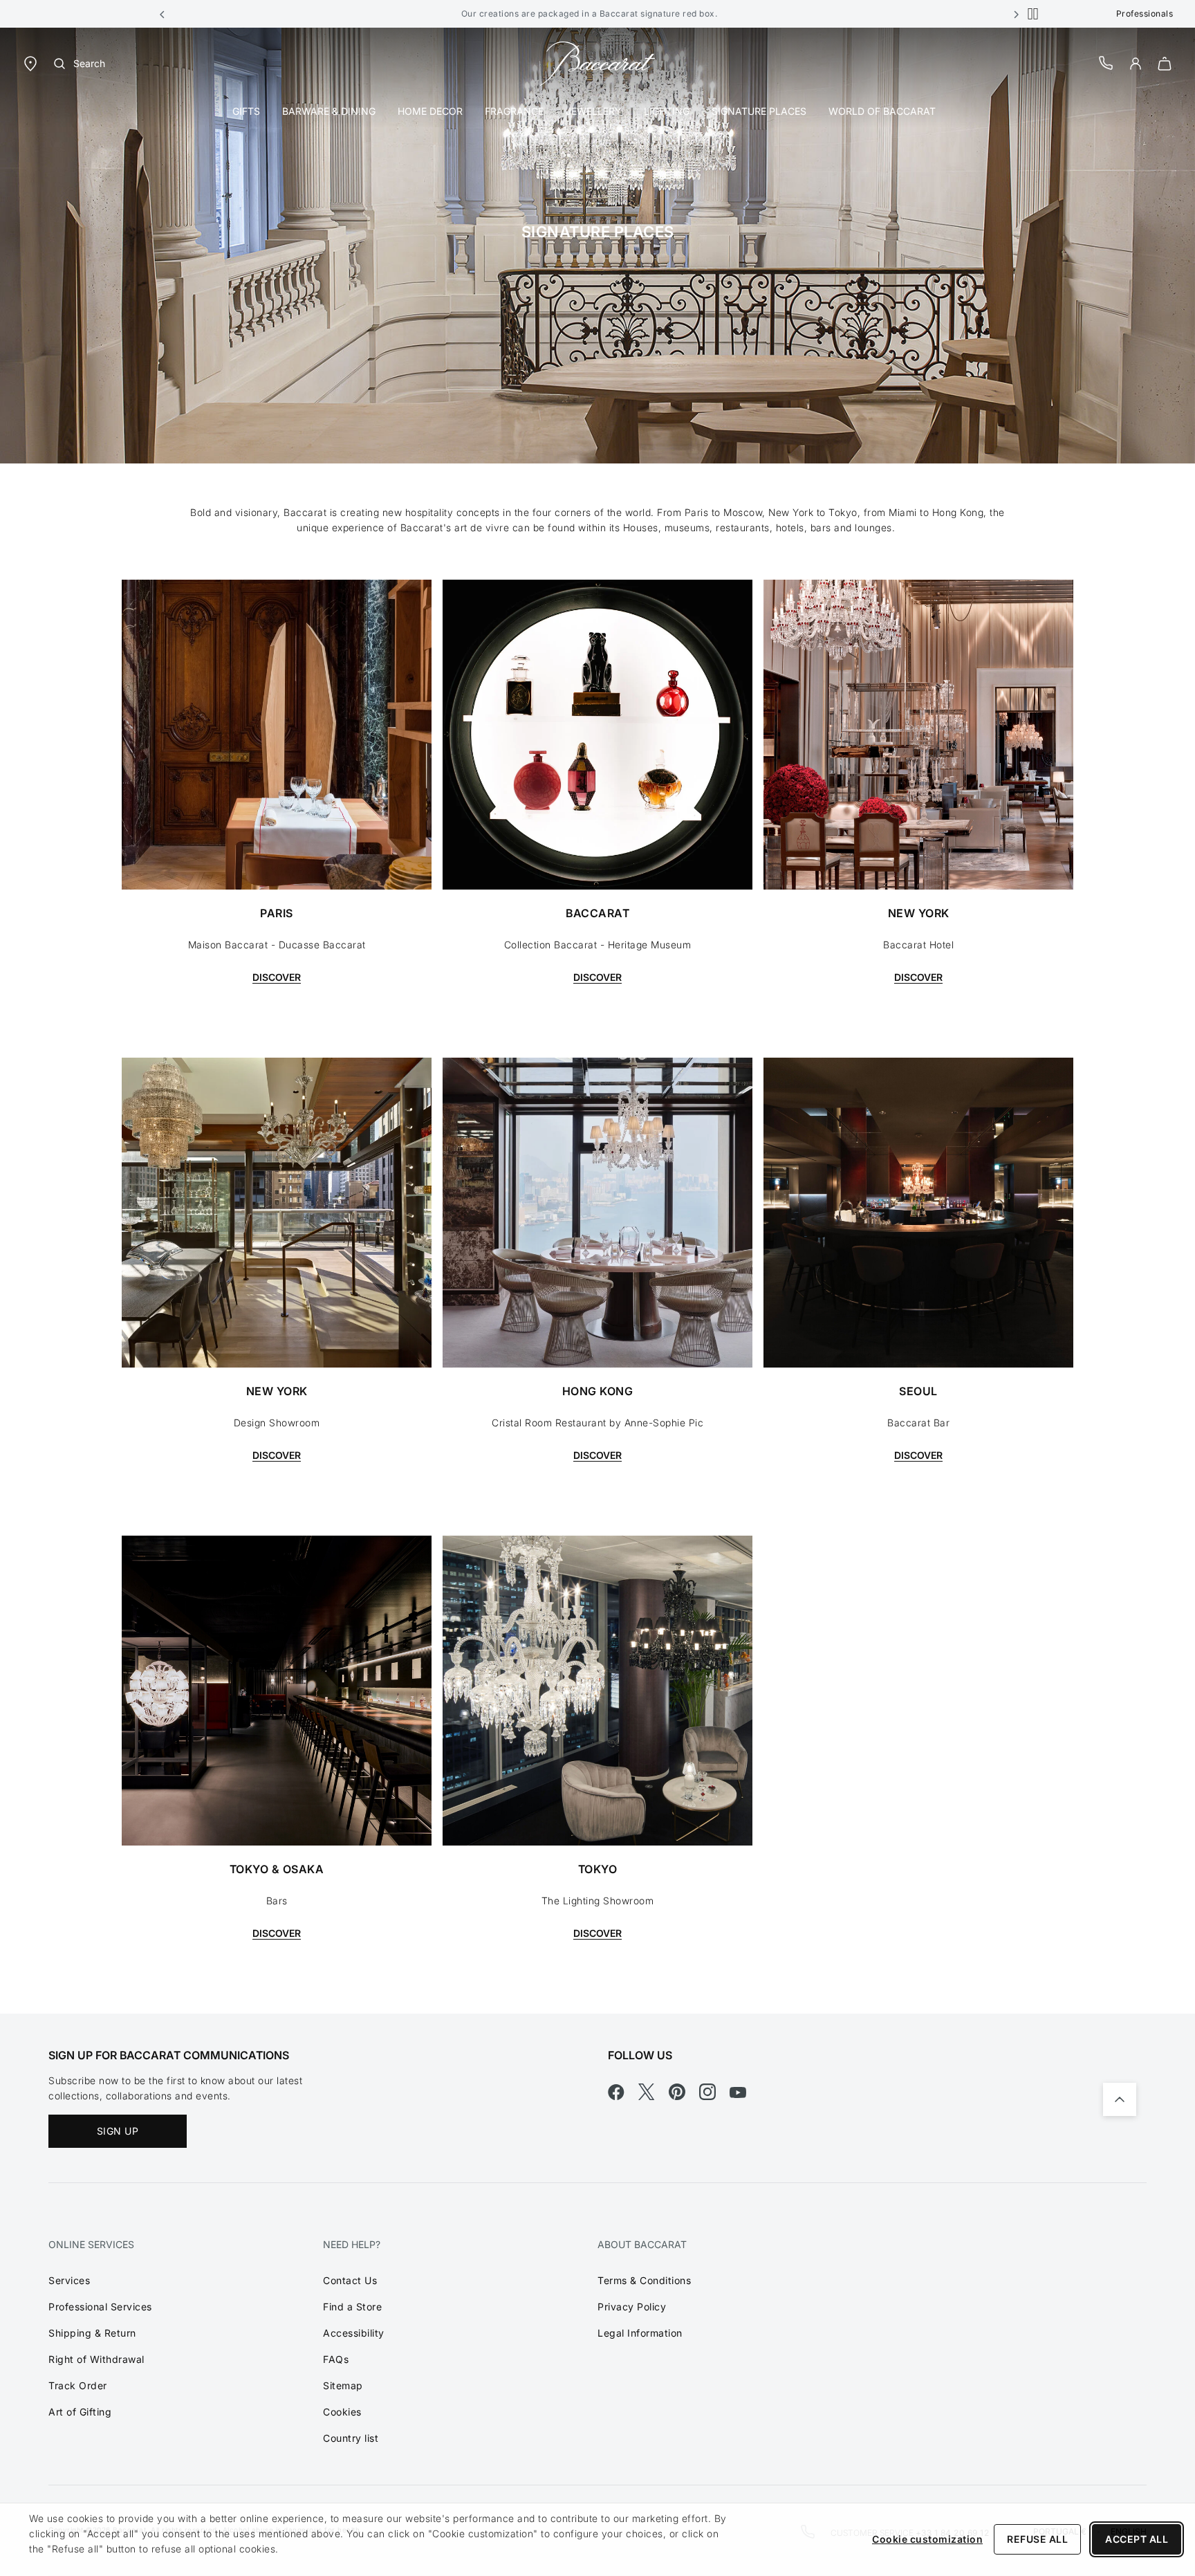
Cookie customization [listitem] (927, 2539)
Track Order (78, 2385)
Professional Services (100, 2307)
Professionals (1145, 13)
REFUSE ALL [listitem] (1037, 2539)
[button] (163, 14)
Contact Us (350, 2280)
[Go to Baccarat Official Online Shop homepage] (597, 63)
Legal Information (640, 2333)
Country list (351, 2438)
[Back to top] (1120, 2099)
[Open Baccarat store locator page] (30, 63)
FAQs (336, 2359)
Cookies (342, 2412)
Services (69, 2280)
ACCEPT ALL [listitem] (1137, 2539)
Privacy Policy (632, 2307)
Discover (277, 977)
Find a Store (352, 2307)
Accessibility (354, 2333)
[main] (597, 1021)
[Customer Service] (1106, 63)
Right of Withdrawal (96, 2359)
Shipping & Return (92, 2333)
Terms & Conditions (644, 2280)
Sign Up (118, 2131)
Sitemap (343, 2385)
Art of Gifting (80, 2412)
